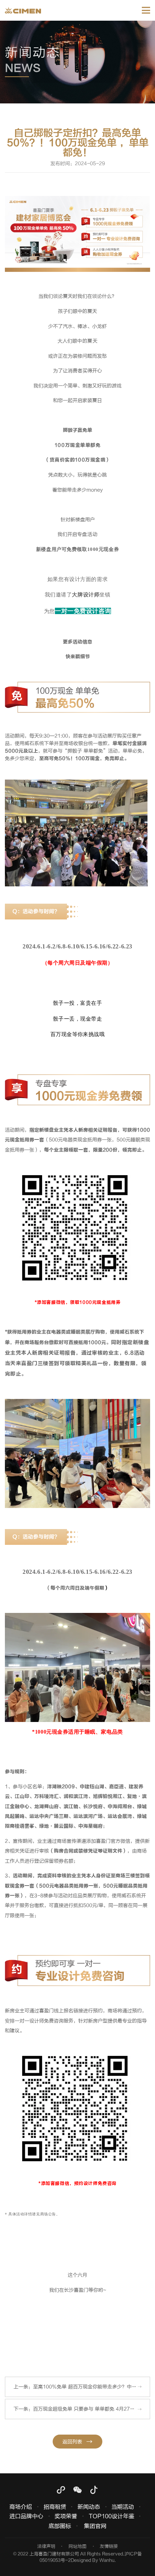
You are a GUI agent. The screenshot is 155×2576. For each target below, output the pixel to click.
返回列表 (72, 2442)
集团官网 (95, 2527)
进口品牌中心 (26, 2517)
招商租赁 (55, 2507)
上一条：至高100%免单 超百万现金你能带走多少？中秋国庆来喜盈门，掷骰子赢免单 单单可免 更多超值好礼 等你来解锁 (82, 2387)
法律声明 (46, 2546)
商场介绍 (21, 2507)
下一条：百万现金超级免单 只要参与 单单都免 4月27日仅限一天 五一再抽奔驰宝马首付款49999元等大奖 (82, 2409)
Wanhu (107, 2560)
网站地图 (77, 2546)
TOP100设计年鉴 (112, 2517)
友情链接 (109, 2546)
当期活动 (123, 2507)
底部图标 (60, 2527)
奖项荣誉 (66, 2517)
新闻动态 (89, 2507)
